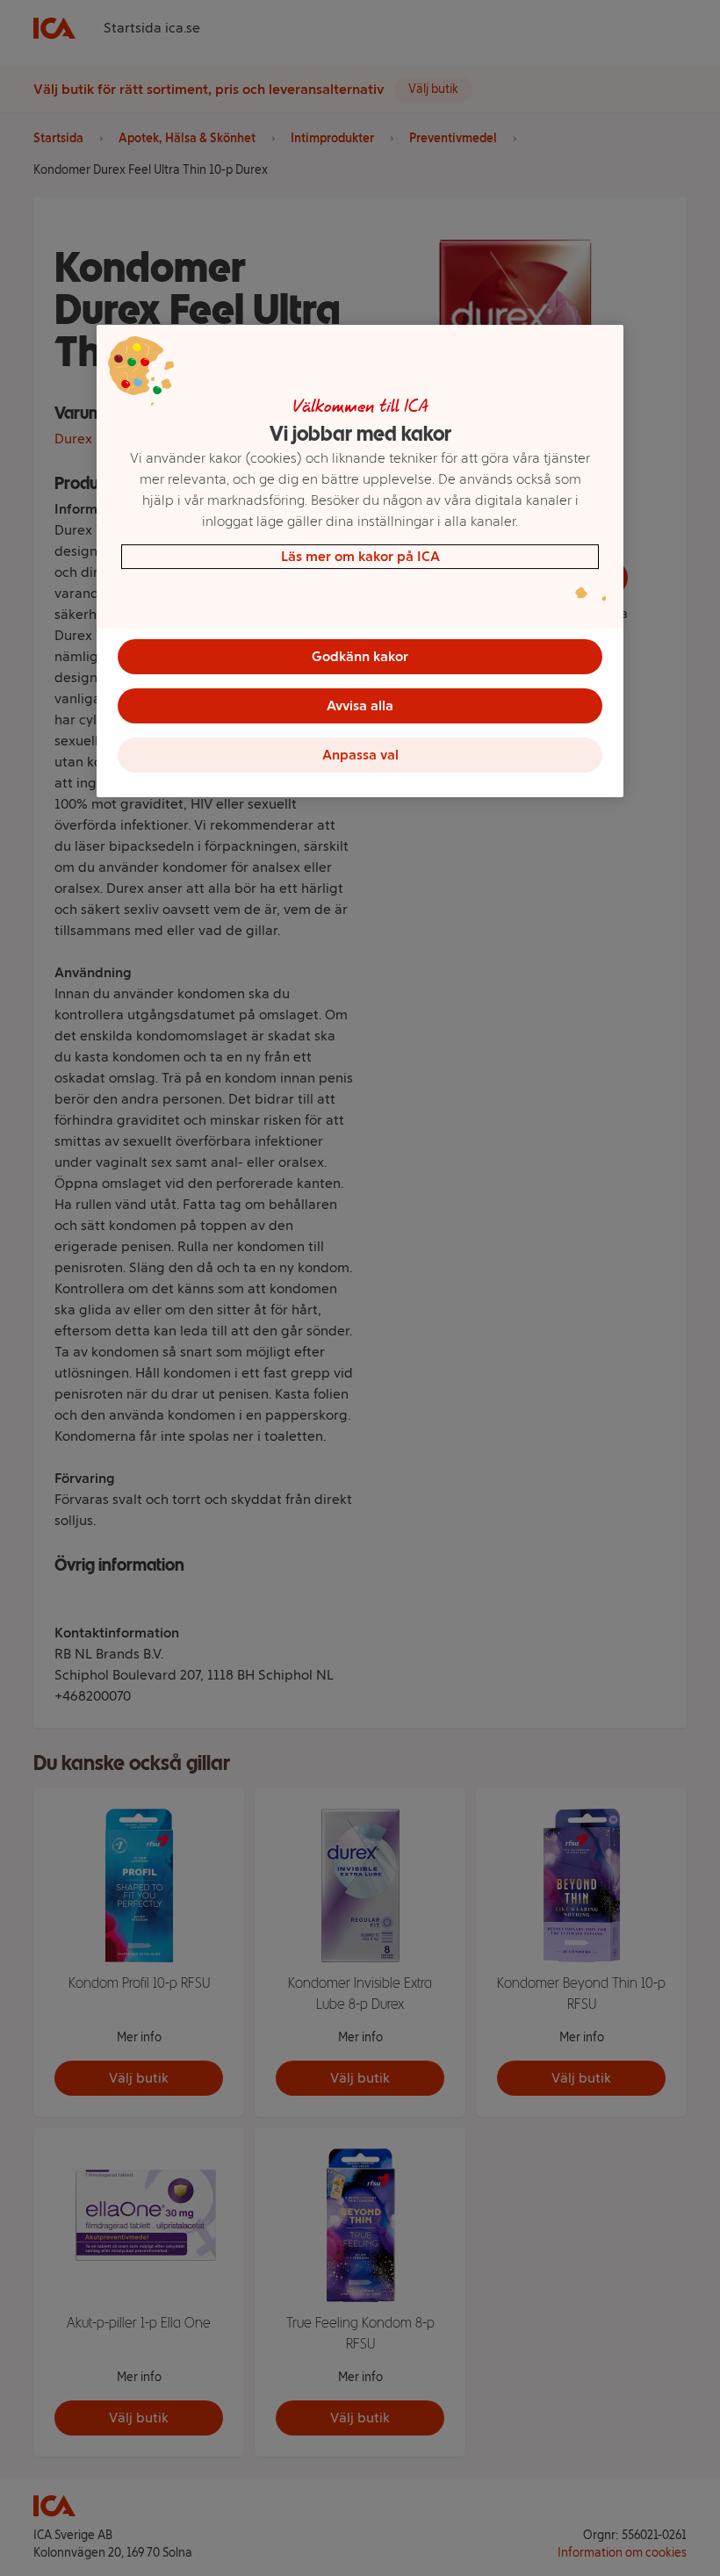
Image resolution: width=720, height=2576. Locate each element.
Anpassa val (360, 755)
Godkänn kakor (360, 656)
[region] (360, 561)
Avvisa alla (360, 705)
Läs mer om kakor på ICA (360, 556)
